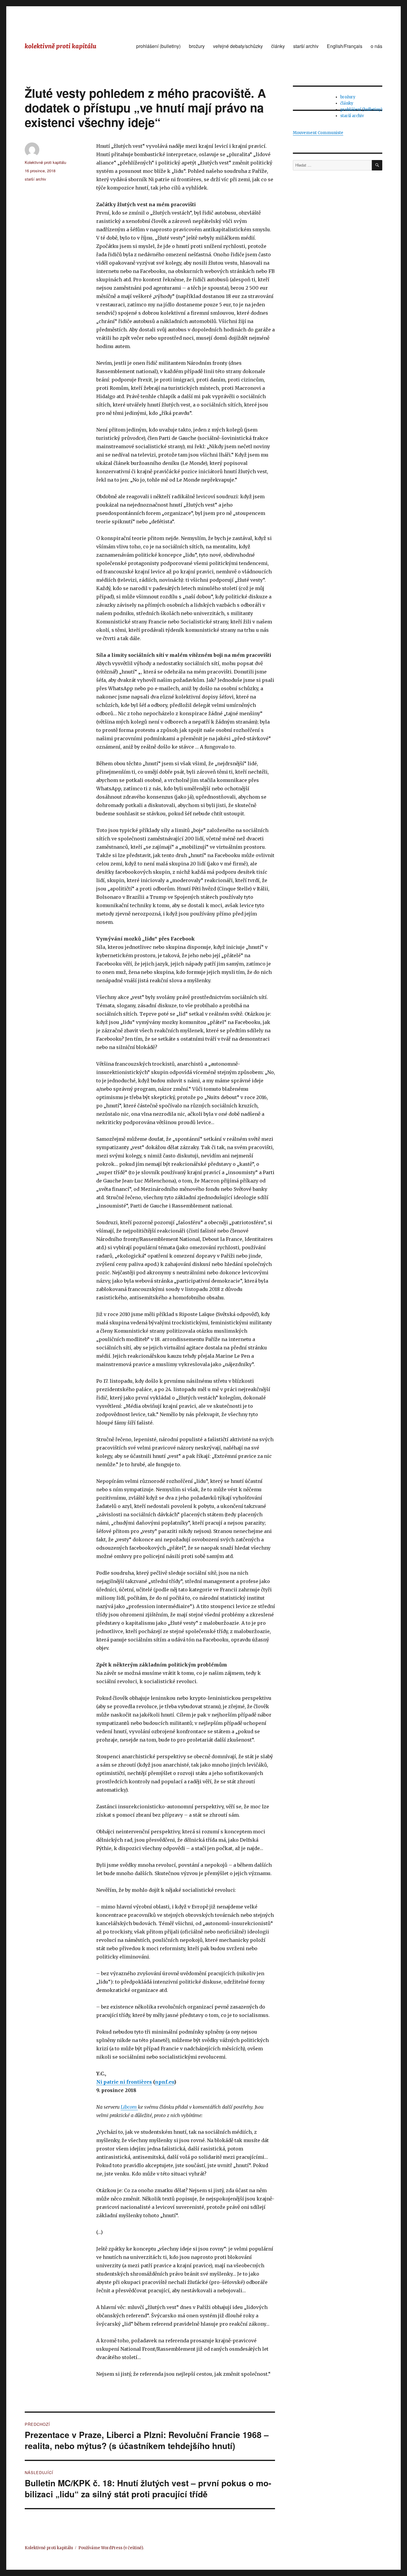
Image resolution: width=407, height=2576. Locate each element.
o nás (376, 46)
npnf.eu (164, 2082)
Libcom (129, 2107)
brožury (197, 46)
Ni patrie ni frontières (124, 2082)
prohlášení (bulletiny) (158, 46)
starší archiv (306, 46)
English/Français (345, 46)
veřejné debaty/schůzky (238, 46)
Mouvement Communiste (318, 133)
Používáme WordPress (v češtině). (111, 2548)
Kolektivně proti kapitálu (45, 162)
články (278, 46)
